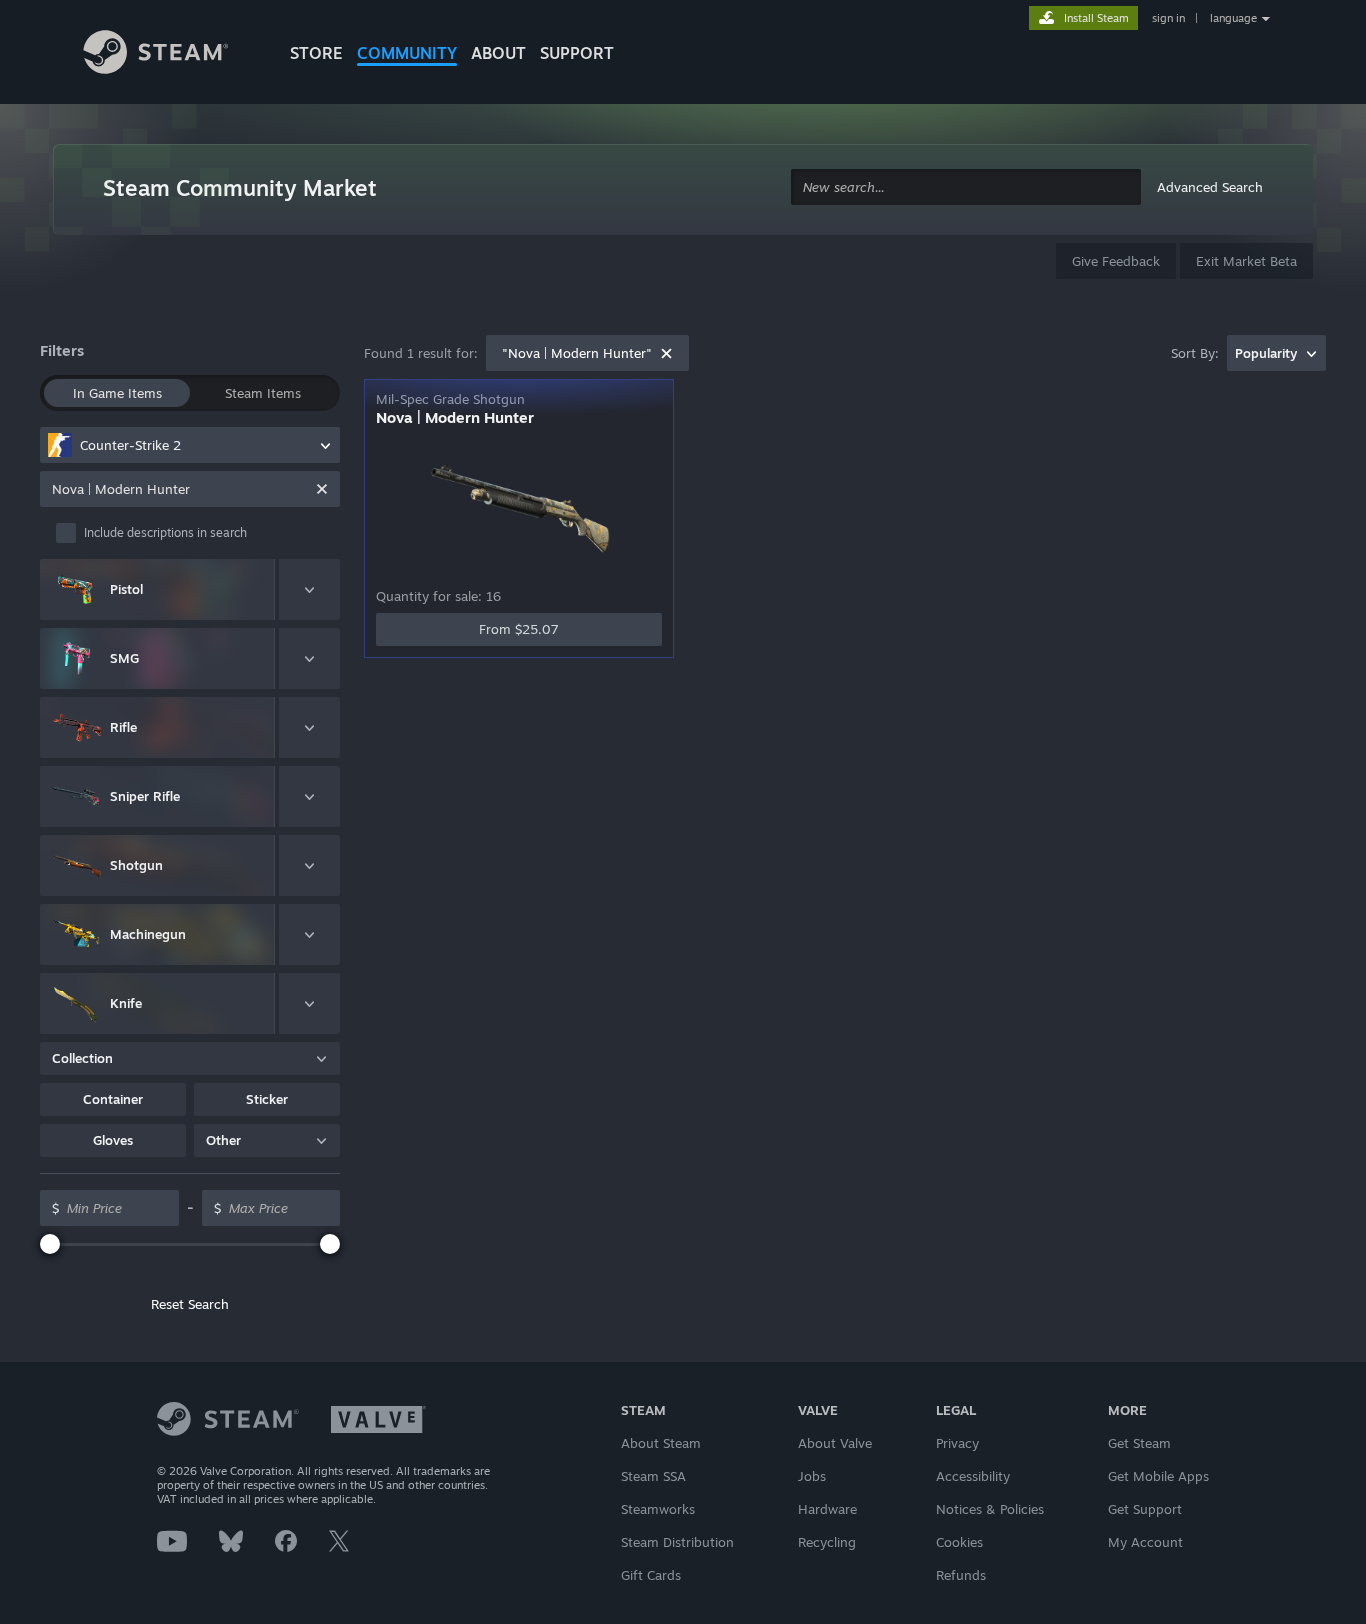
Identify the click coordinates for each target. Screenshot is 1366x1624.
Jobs (812, 1476)
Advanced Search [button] (1210, 187)
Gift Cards (651, 1575)
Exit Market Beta (1246, 261)
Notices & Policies (990, 1509)
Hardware (827, 1509)
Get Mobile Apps (1158, 1476)
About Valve (835, 1443)
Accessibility (973, 1476)
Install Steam (1096, 18)
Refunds (961, 1575)
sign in (1168, 18)
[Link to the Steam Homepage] (171, 55)
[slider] (50, 1244)
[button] (113, 1099)
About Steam (661, 1443)
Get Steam (1139, 1443)
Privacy (957, 1443)
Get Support (1145, 1509)
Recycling (827, 1542)
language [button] (1233, 18)
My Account (1145, 1542)
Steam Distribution (677, 1542)
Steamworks (658, 1509)
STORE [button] (316, 53)
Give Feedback (1116, 261)
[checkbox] (198, 533)
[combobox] (966, 187)
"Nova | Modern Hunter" (577, 353)
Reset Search (190, 1304)
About (498, 53)
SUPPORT (577, 53)
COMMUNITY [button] (407, 53)
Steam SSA (653, 1476)
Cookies (959, 1542)
